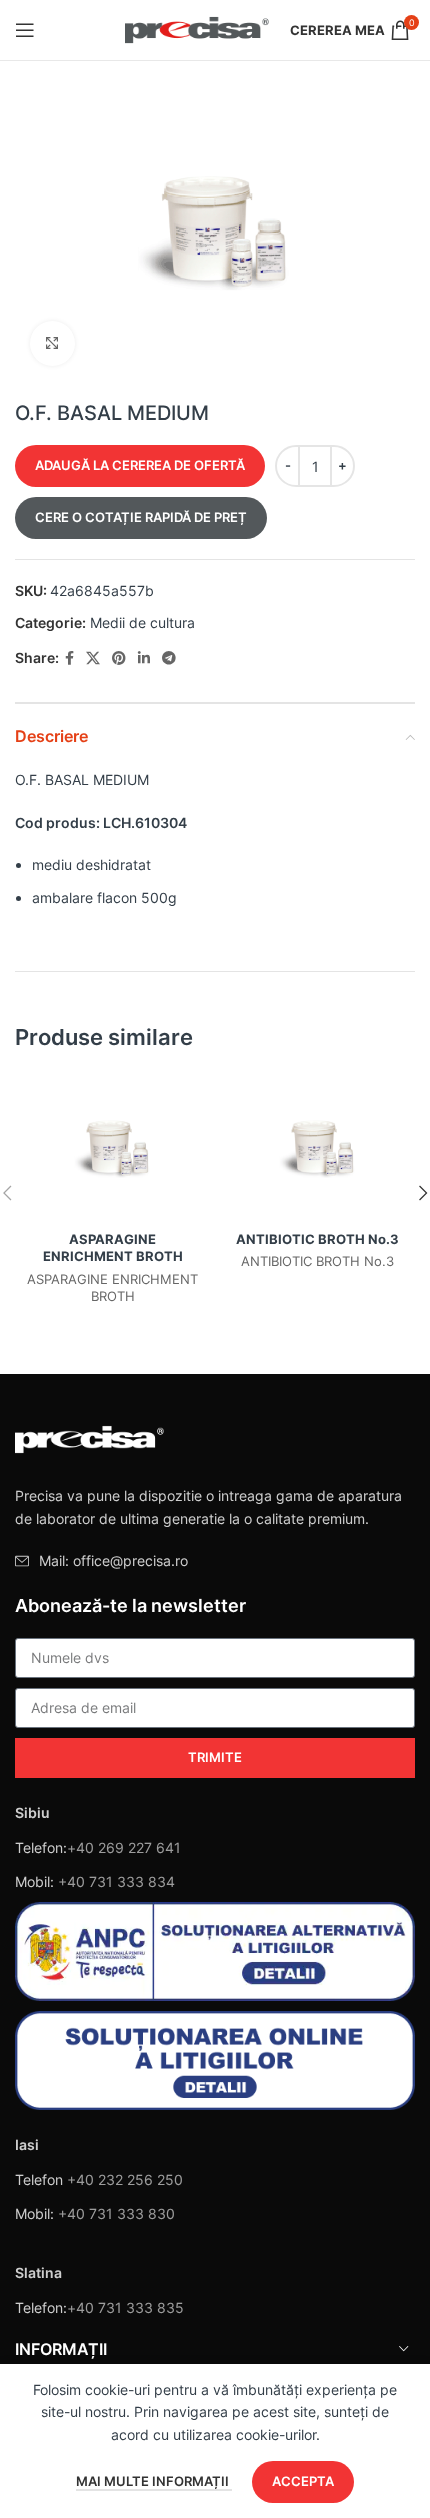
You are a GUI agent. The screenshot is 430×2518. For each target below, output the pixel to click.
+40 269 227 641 (124, 1847)
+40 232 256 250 (125, 2179)
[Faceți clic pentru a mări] (52, 343)
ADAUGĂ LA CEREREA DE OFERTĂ (140, 465)
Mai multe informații (154, 2481)
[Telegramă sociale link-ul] (169, 658)
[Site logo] (197, 28)
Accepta (303, 2481)
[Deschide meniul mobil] (25, 30)
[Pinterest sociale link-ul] (119, 658)
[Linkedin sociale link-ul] (144, 658)
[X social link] (93, 658)
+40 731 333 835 (125, 2307)
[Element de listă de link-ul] (215, 1561)
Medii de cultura (142, 622)
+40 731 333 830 (116, 2213)
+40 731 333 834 (116, 1881)
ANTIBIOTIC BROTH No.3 (317, 1239)
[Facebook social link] (69, 658)
